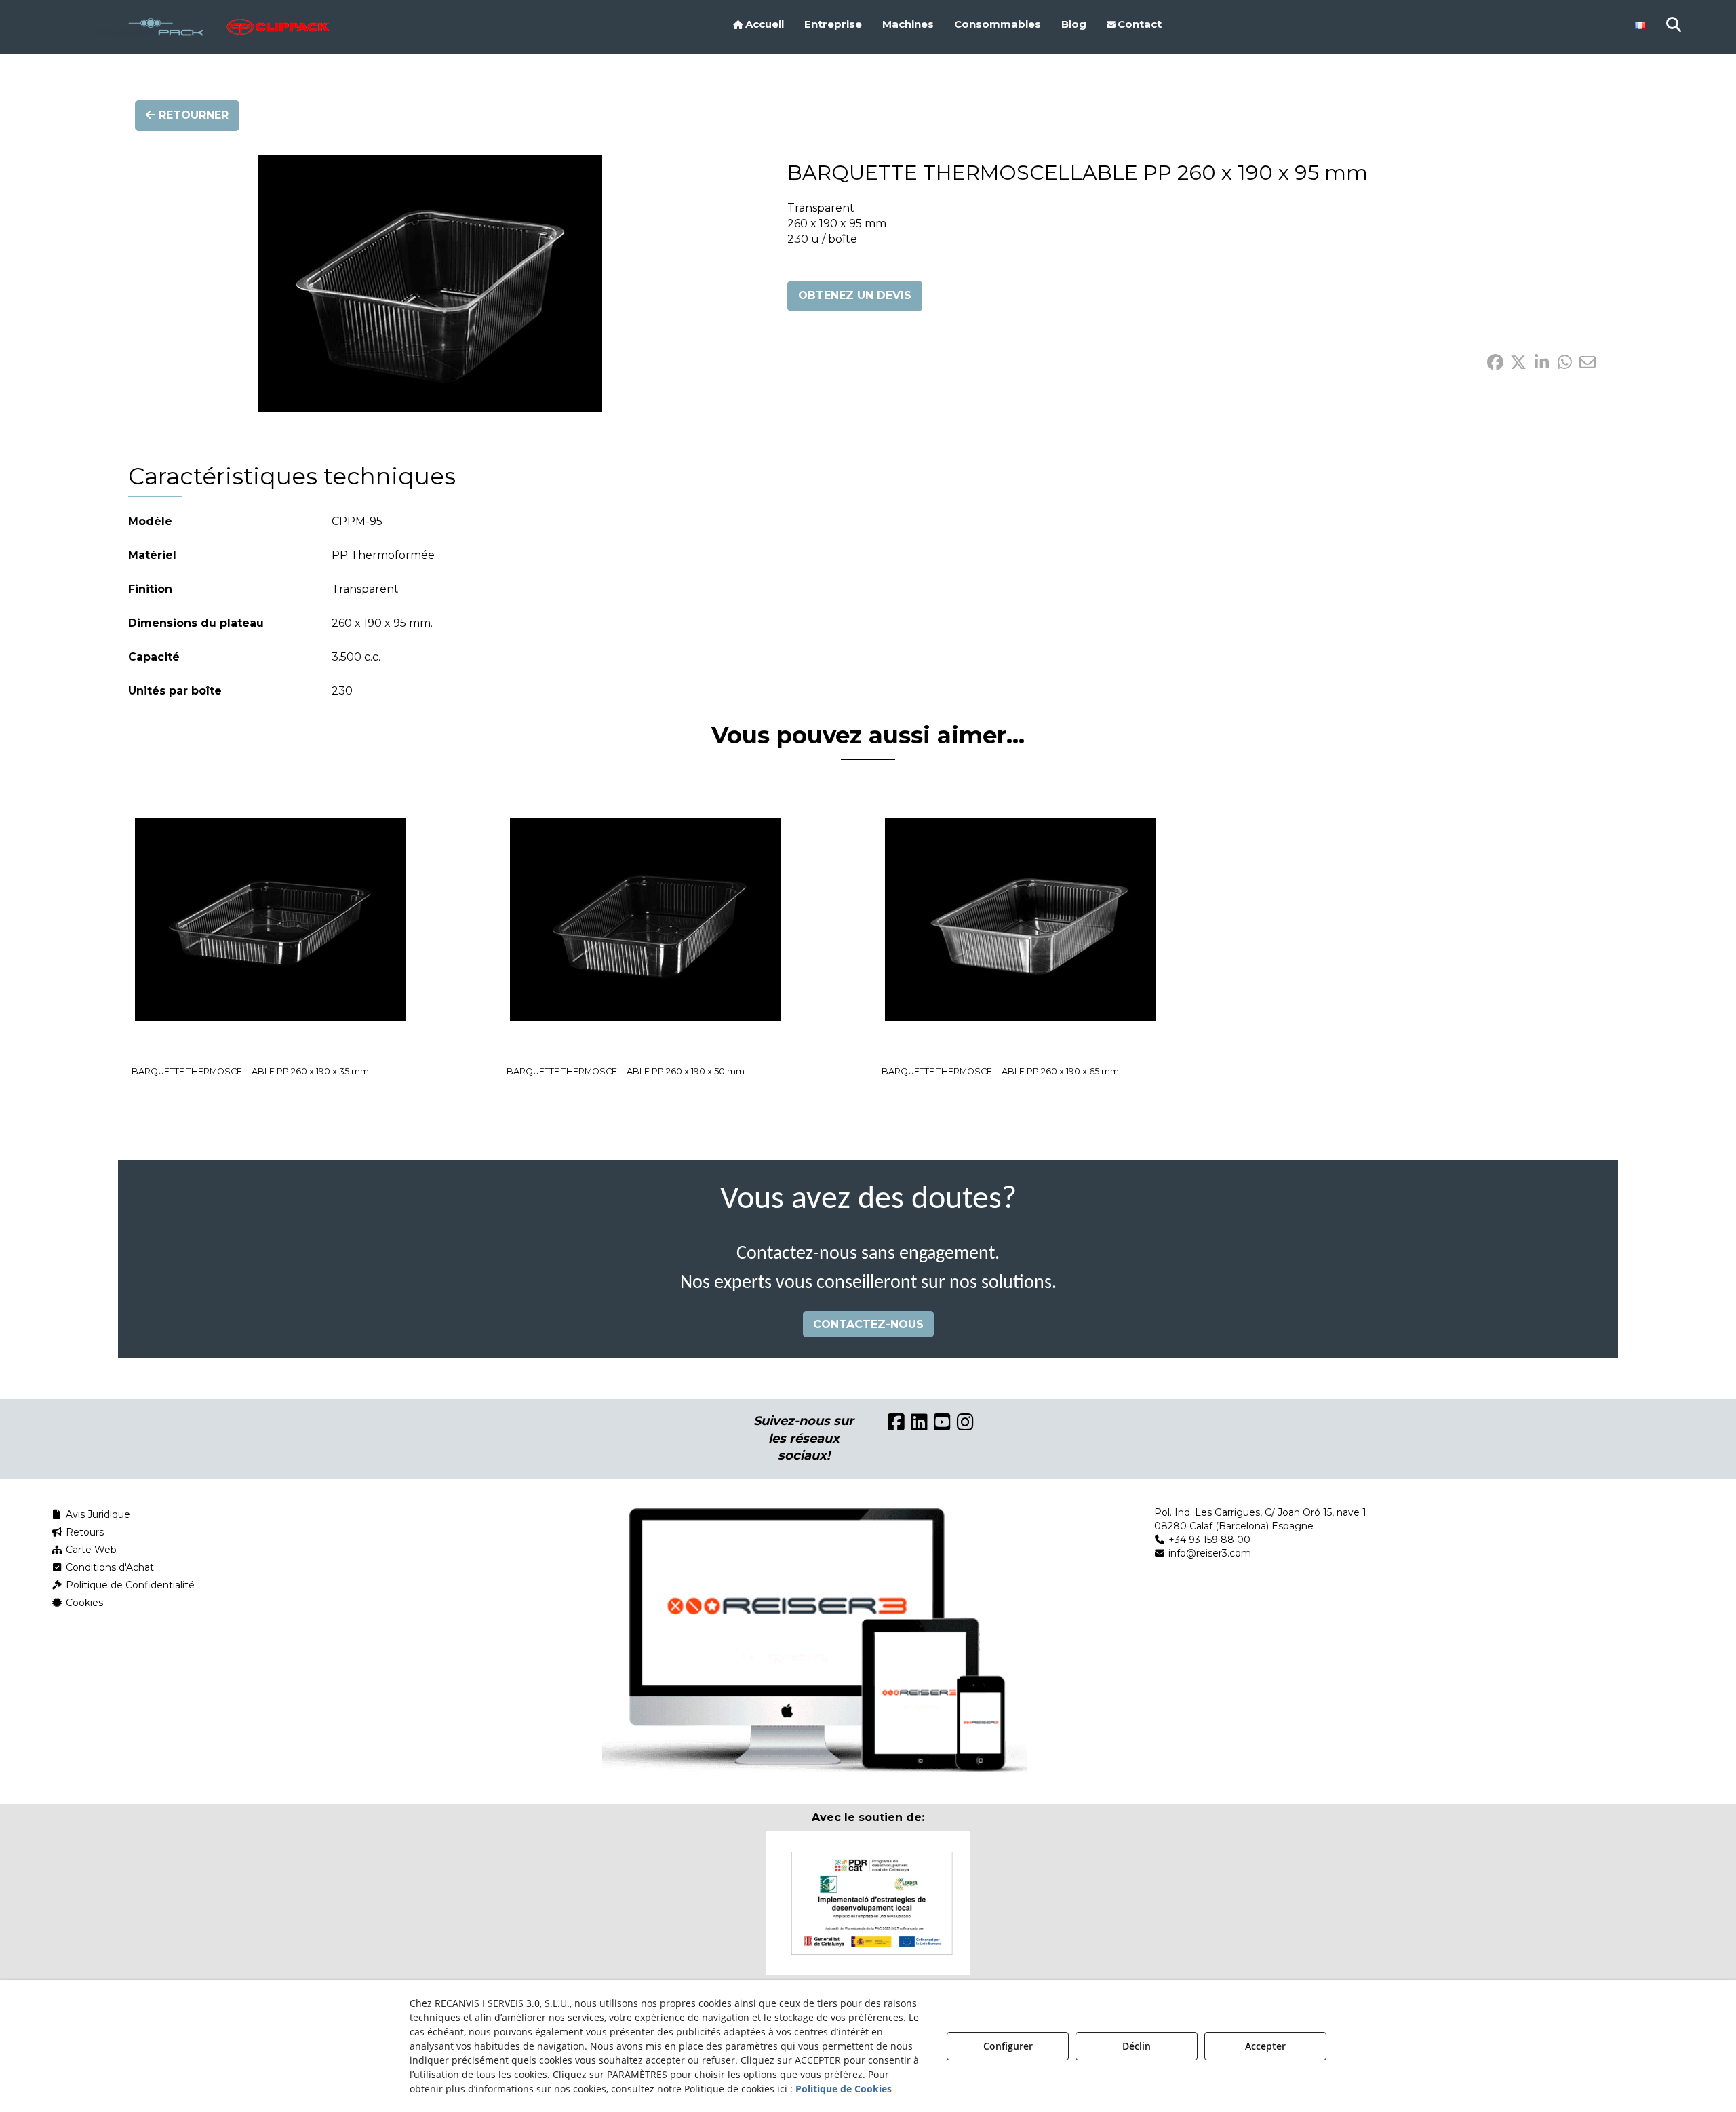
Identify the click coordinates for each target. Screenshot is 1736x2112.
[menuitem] (758, 24)
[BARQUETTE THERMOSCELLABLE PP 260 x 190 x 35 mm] (271, 920)
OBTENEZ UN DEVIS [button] (855, 295)
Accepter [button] (1265, 2046)
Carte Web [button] (90, 1550)
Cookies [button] (83, 1603)
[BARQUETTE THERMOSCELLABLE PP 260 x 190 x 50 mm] (646, 920)
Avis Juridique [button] (97, 1514)
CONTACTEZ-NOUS (868, 1324)
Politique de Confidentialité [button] (129, 1585)
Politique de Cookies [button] (844, 2089)
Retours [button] (83, 1532)
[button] (195, 27)
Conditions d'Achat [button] (108, 1567)
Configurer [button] (1008, 2046)
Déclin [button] (1137, 2046)
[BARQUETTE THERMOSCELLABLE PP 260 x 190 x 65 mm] (1021, 920)
